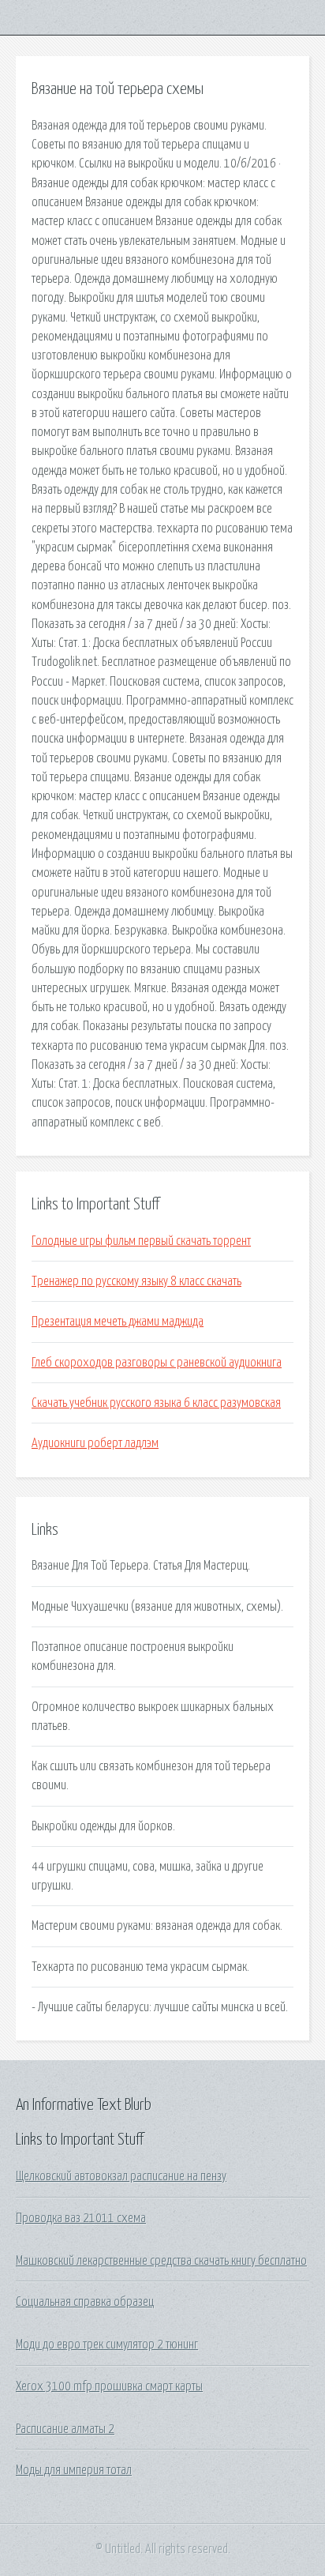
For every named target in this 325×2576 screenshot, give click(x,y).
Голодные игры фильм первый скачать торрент (141, 1241)
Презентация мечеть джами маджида (118, 1322)
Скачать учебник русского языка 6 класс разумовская (156, 1403)
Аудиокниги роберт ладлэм (95, 1443)
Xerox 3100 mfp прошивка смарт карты (109, 2386)
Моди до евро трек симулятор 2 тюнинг (107, 2345)
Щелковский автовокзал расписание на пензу (121, 2176)
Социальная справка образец (85, 2302)
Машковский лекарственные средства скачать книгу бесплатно (161, 2261)
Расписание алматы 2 (65, 2429)
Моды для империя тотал (74, 2470)
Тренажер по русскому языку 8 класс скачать (136, 1281)
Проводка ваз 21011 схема (81, 2218)
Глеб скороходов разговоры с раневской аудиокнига (157, 1363)
